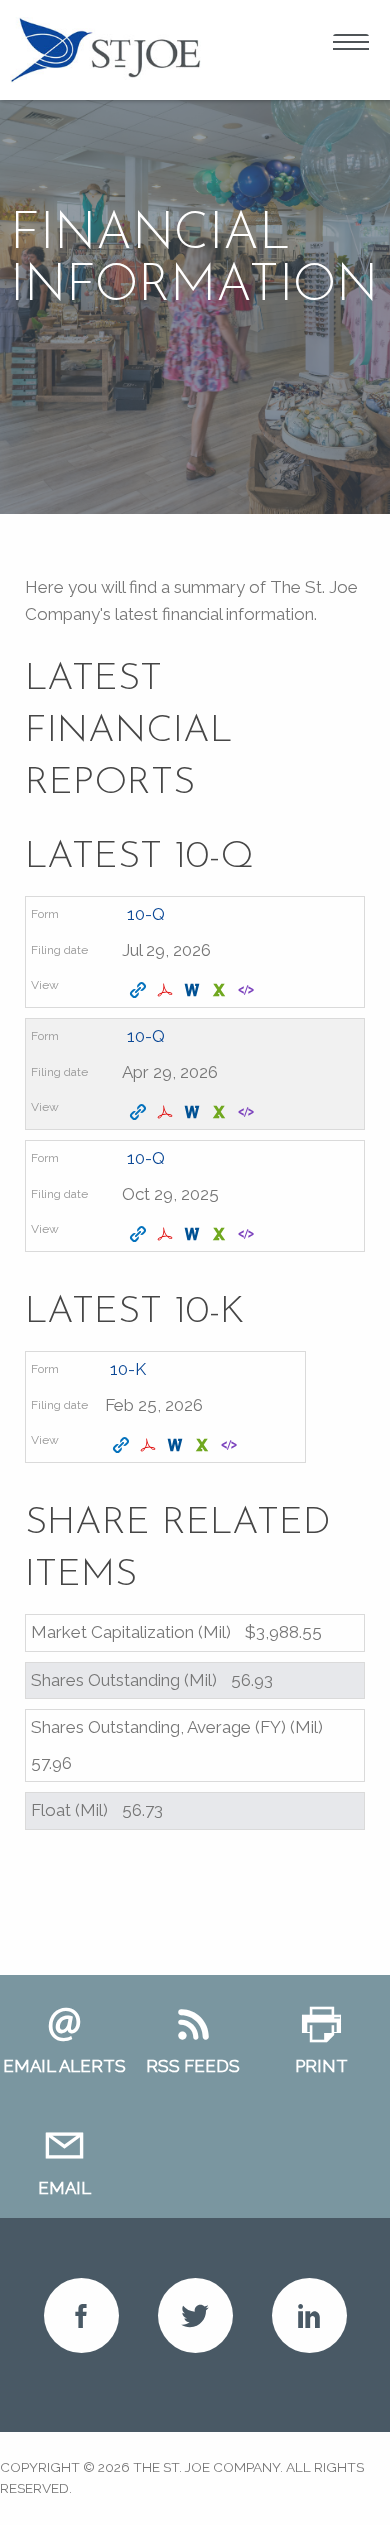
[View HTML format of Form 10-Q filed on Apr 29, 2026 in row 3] (140, 1113)
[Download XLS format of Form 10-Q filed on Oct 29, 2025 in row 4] (221, 1235)
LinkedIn (309, 2315)
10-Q (146, 914)
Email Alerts (64, 2066)
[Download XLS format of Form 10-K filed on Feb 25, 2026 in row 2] (204, 1446)
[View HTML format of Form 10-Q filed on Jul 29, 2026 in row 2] (140, 991)
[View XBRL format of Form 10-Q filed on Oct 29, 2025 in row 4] (248, 1235)
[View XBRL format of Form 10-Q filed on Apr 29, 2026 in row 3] (248, 1113)
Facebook (81, 2315)
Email (64, 2188)
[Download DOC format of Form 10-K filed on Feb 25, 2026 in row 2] (177, 1446)
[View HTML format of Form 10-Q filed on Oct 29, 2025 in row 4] (140, 1235)
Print (321, 2066)
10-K (128, 1369)
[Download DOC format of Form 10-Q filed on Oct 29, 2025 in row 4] (194, 1235)
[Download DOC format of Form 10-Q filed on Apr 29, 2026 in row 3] (194, 1113)
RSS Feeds (193, 2066)
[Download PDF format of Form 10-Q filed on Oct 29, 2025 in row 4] (167, 1235)
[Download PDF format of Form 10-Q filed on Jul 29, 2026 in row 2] (167, 991)
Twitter (195, 2315)
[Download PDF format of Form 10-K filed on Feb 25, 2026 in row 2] (150, 1446)
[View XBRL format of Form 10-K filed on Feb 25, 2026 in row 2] (231, 1446)
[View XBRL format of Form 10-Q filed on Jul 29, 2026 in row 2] (248, 991)
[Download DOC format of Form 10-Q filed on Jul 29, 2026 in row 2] (194, 991)
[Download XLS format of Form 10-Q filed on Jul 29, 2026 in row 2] (221, 991)
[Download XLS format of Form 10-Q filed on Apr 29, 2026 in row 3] (221, 1113)
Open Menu (351, 45)
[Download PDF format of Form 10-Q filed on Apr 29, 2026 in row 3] (167, 1113)
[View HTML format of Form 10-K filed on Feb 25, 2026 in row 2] (123, 1446)
